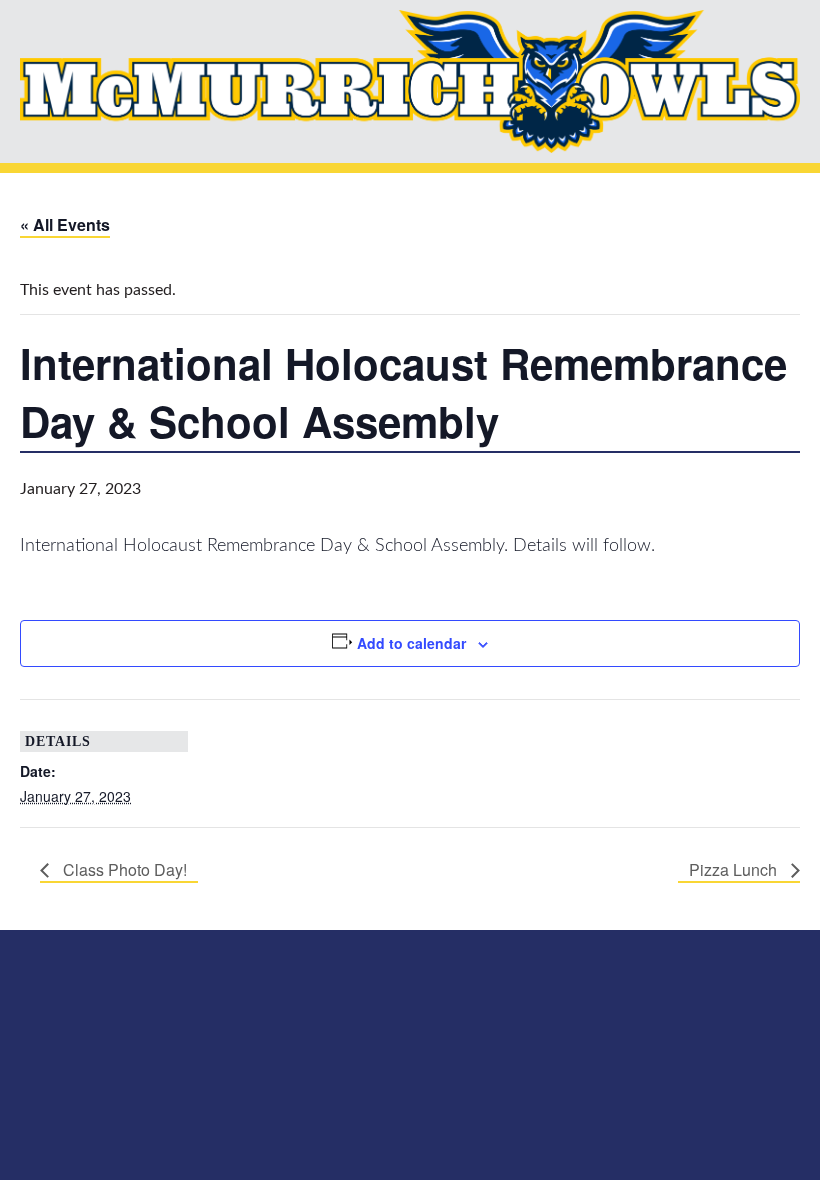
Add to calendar (411, 643)
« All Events (65, 224)
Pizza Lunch (735, 869)
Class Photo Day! (123, 869)
